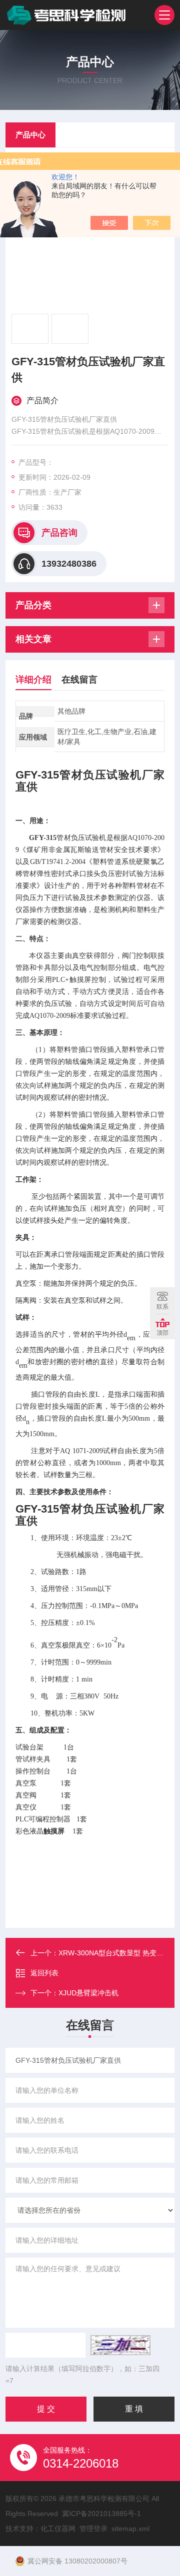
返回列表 (44, 1973)
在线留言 (79, 680)
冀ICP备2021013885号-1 (101, 2514)
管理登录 (93, 2529)
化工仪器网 (58, 2529)
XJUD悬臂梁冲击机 (88, 1993)
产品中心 (30, 135)
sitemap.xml (130, 2529)
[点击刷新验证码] (120, 2345)
